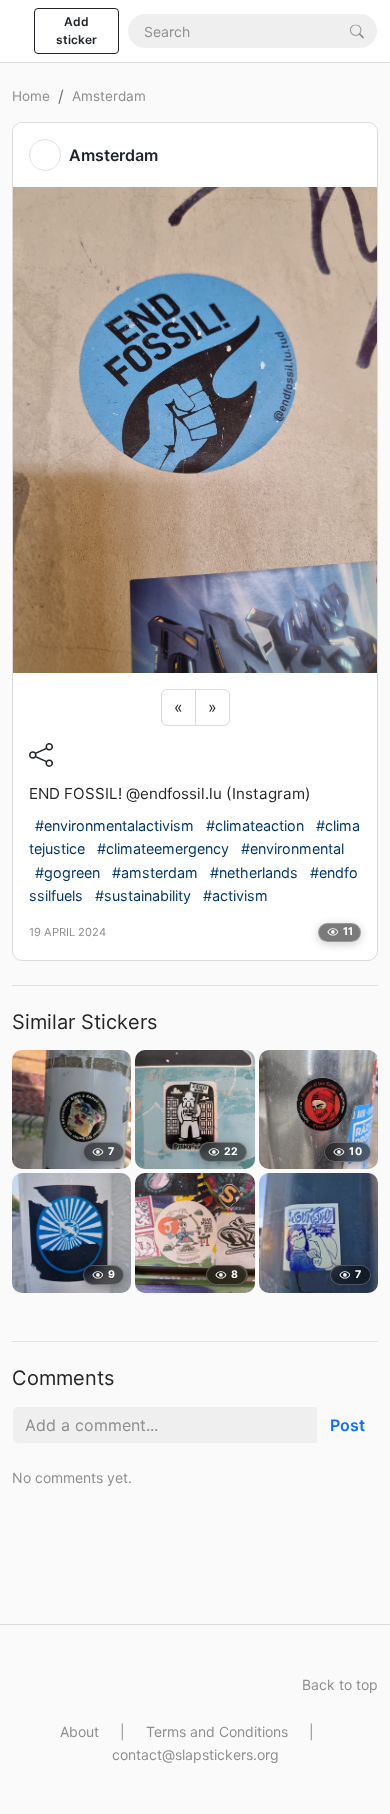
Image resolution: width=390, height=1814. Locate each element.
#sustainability (143, 895)
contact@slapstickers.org (195, 1754)
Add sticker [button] (76, 30)
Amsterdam (109, 96)
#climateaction (255, 825)
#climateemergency (163, 848)
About (79, 1731)
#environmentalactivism (114, 825)
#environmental (292, 848)
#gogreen (67, 872)
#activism (235, 895)
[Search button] (357, 30)
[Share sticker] (41, 755)
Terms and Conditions (217, 1731)
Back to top (340, 1684)
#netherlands (254, 872)
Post (347, 1425)
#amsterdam (155, 872)
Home (31, 96)
